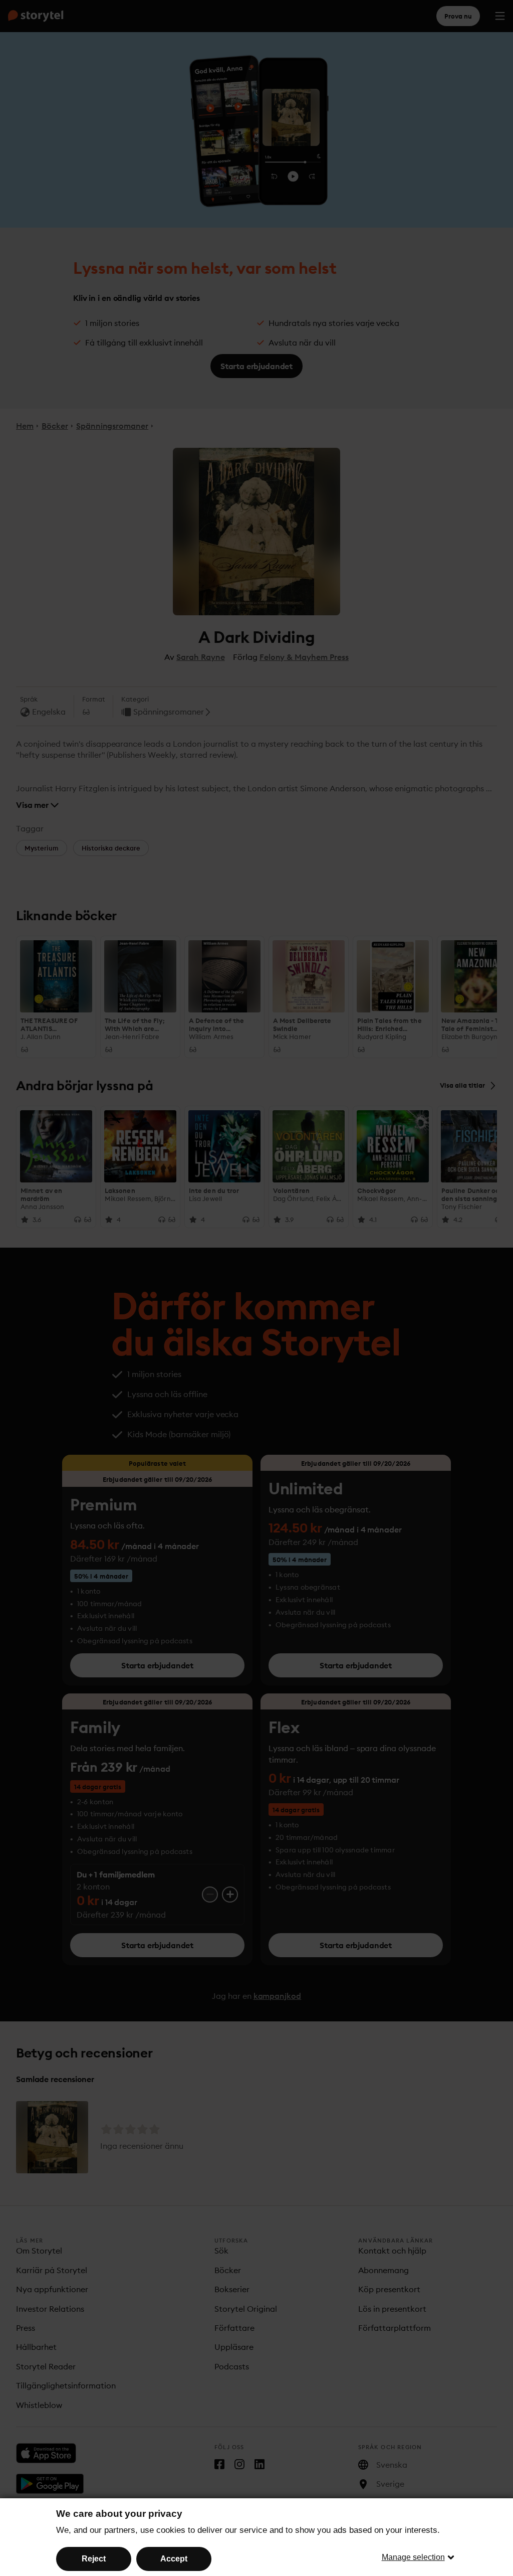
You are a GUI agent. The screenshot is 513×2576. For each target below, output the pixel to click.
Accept (174, 2559)
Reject (94, 2559)
